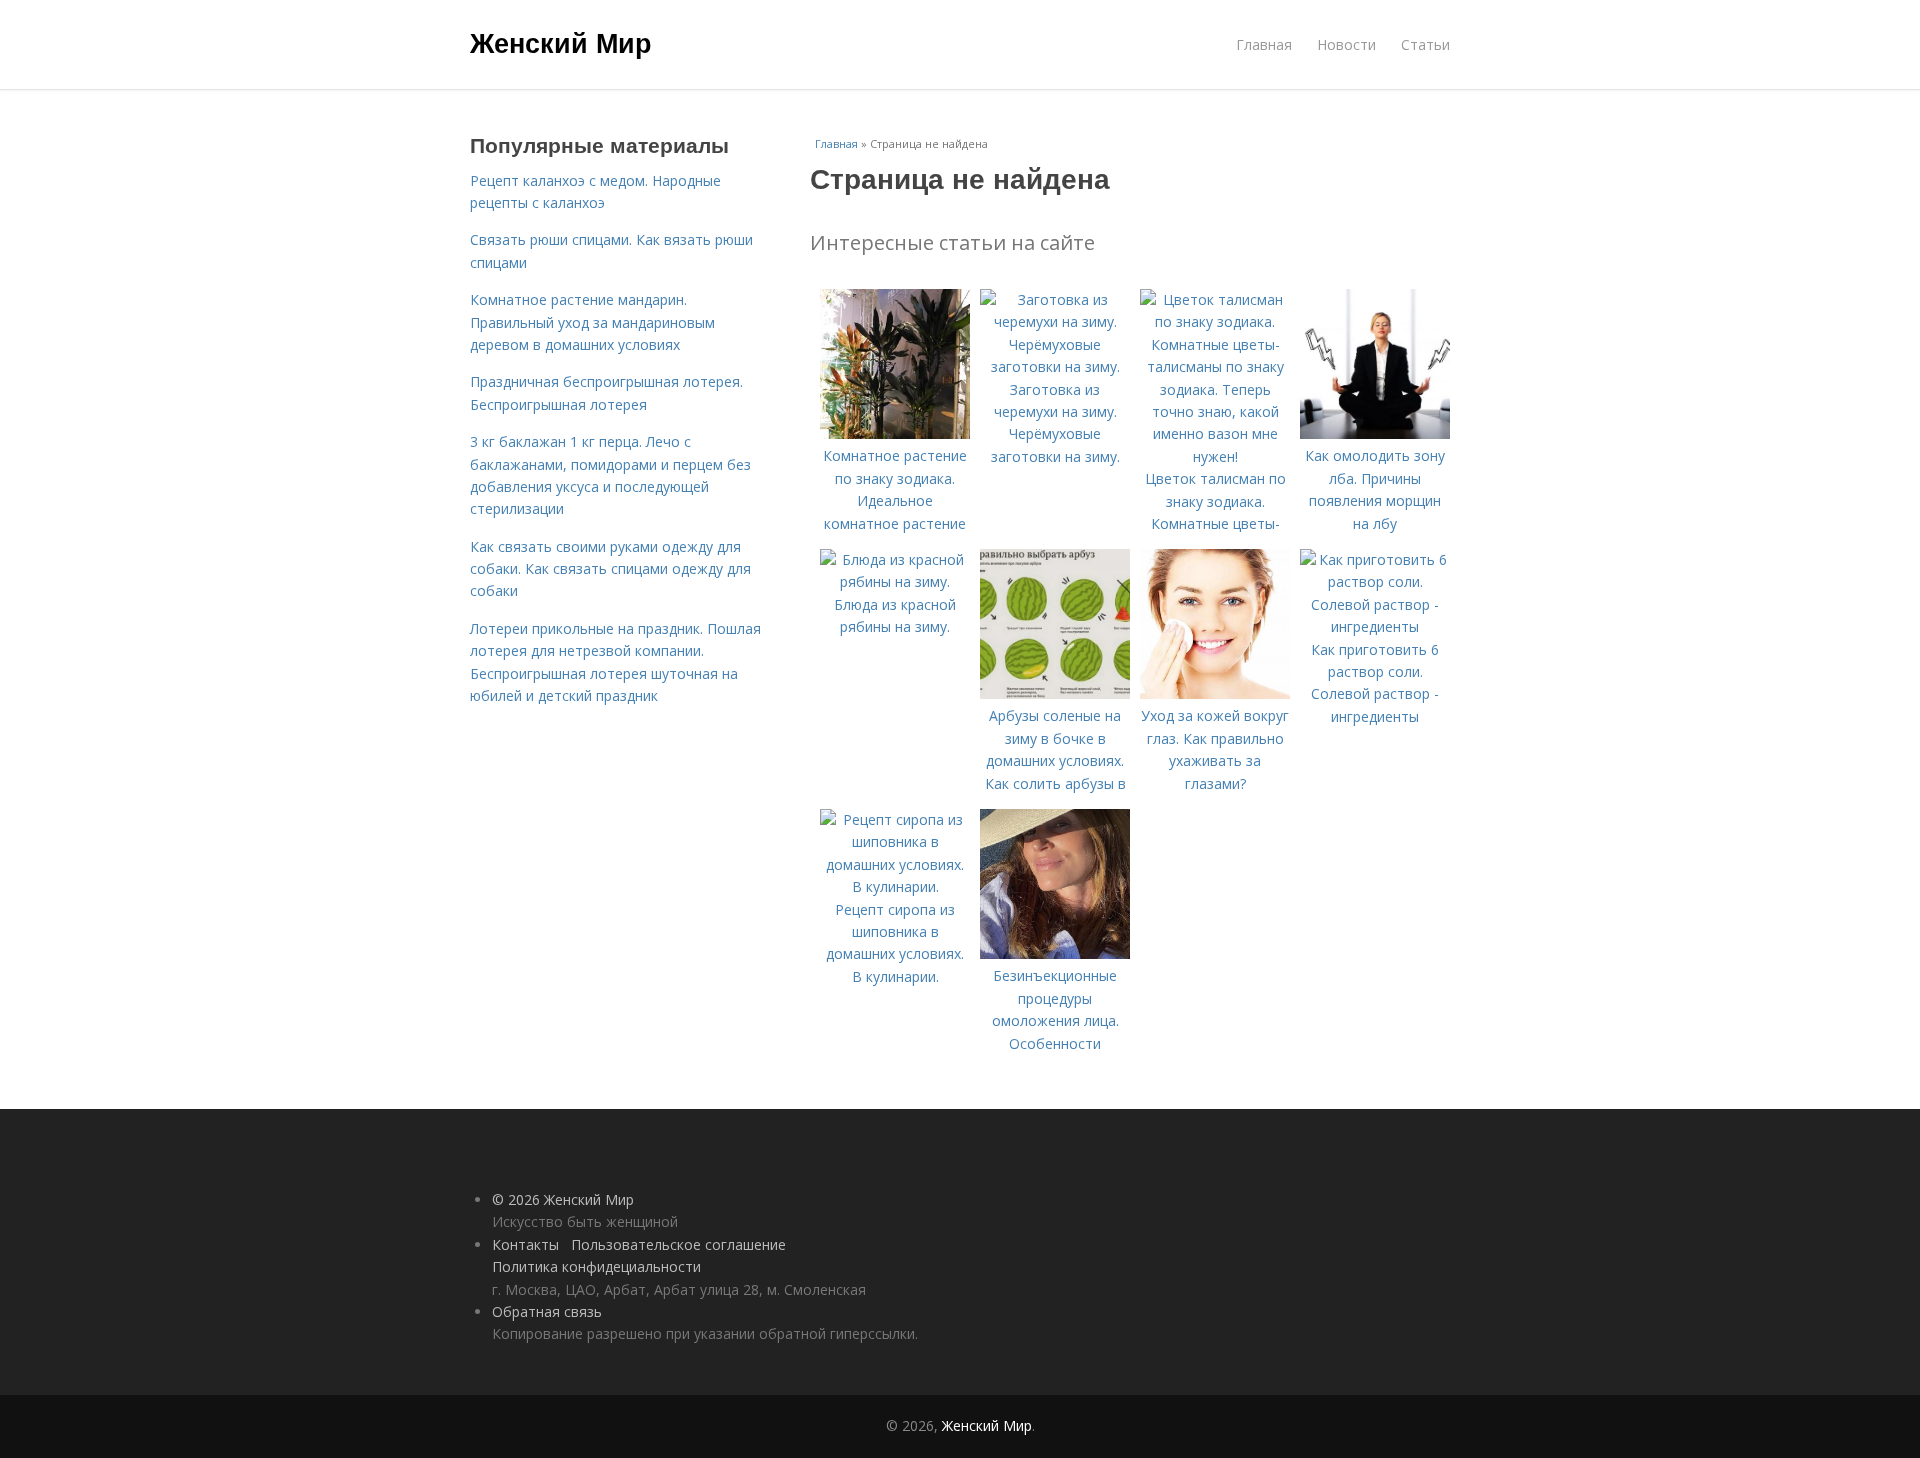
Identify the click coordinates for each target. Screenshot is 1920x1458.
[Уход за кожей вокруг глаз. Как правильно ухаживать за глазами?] (1215, 693)
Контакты (525, 1244)
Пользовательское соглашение (678, 1244)
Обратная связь (547, 1311)
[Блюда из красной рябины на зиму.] (895, 581)
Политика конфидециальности (596, 1266)
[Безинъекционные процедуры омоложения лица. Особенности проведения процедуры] (1055, 953)
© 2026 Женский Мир (563, 1199)
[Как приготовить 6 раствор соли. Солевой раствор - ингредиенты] (1375, 626)
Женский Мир (561, 42)
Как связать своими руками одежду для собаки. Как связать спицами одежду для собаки (610, 569)
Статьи (1425, 44)
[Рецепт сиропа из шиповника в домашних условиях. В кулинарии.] (895, 886)
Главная (1264, 44)
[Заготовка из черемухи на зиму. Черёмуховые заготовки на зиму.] (1055, 366)
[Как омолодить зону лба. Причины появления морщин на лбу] (1375, 433)
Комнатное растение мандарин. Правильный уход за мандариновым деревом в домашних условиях (592, 322)
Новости (1346, 44)
